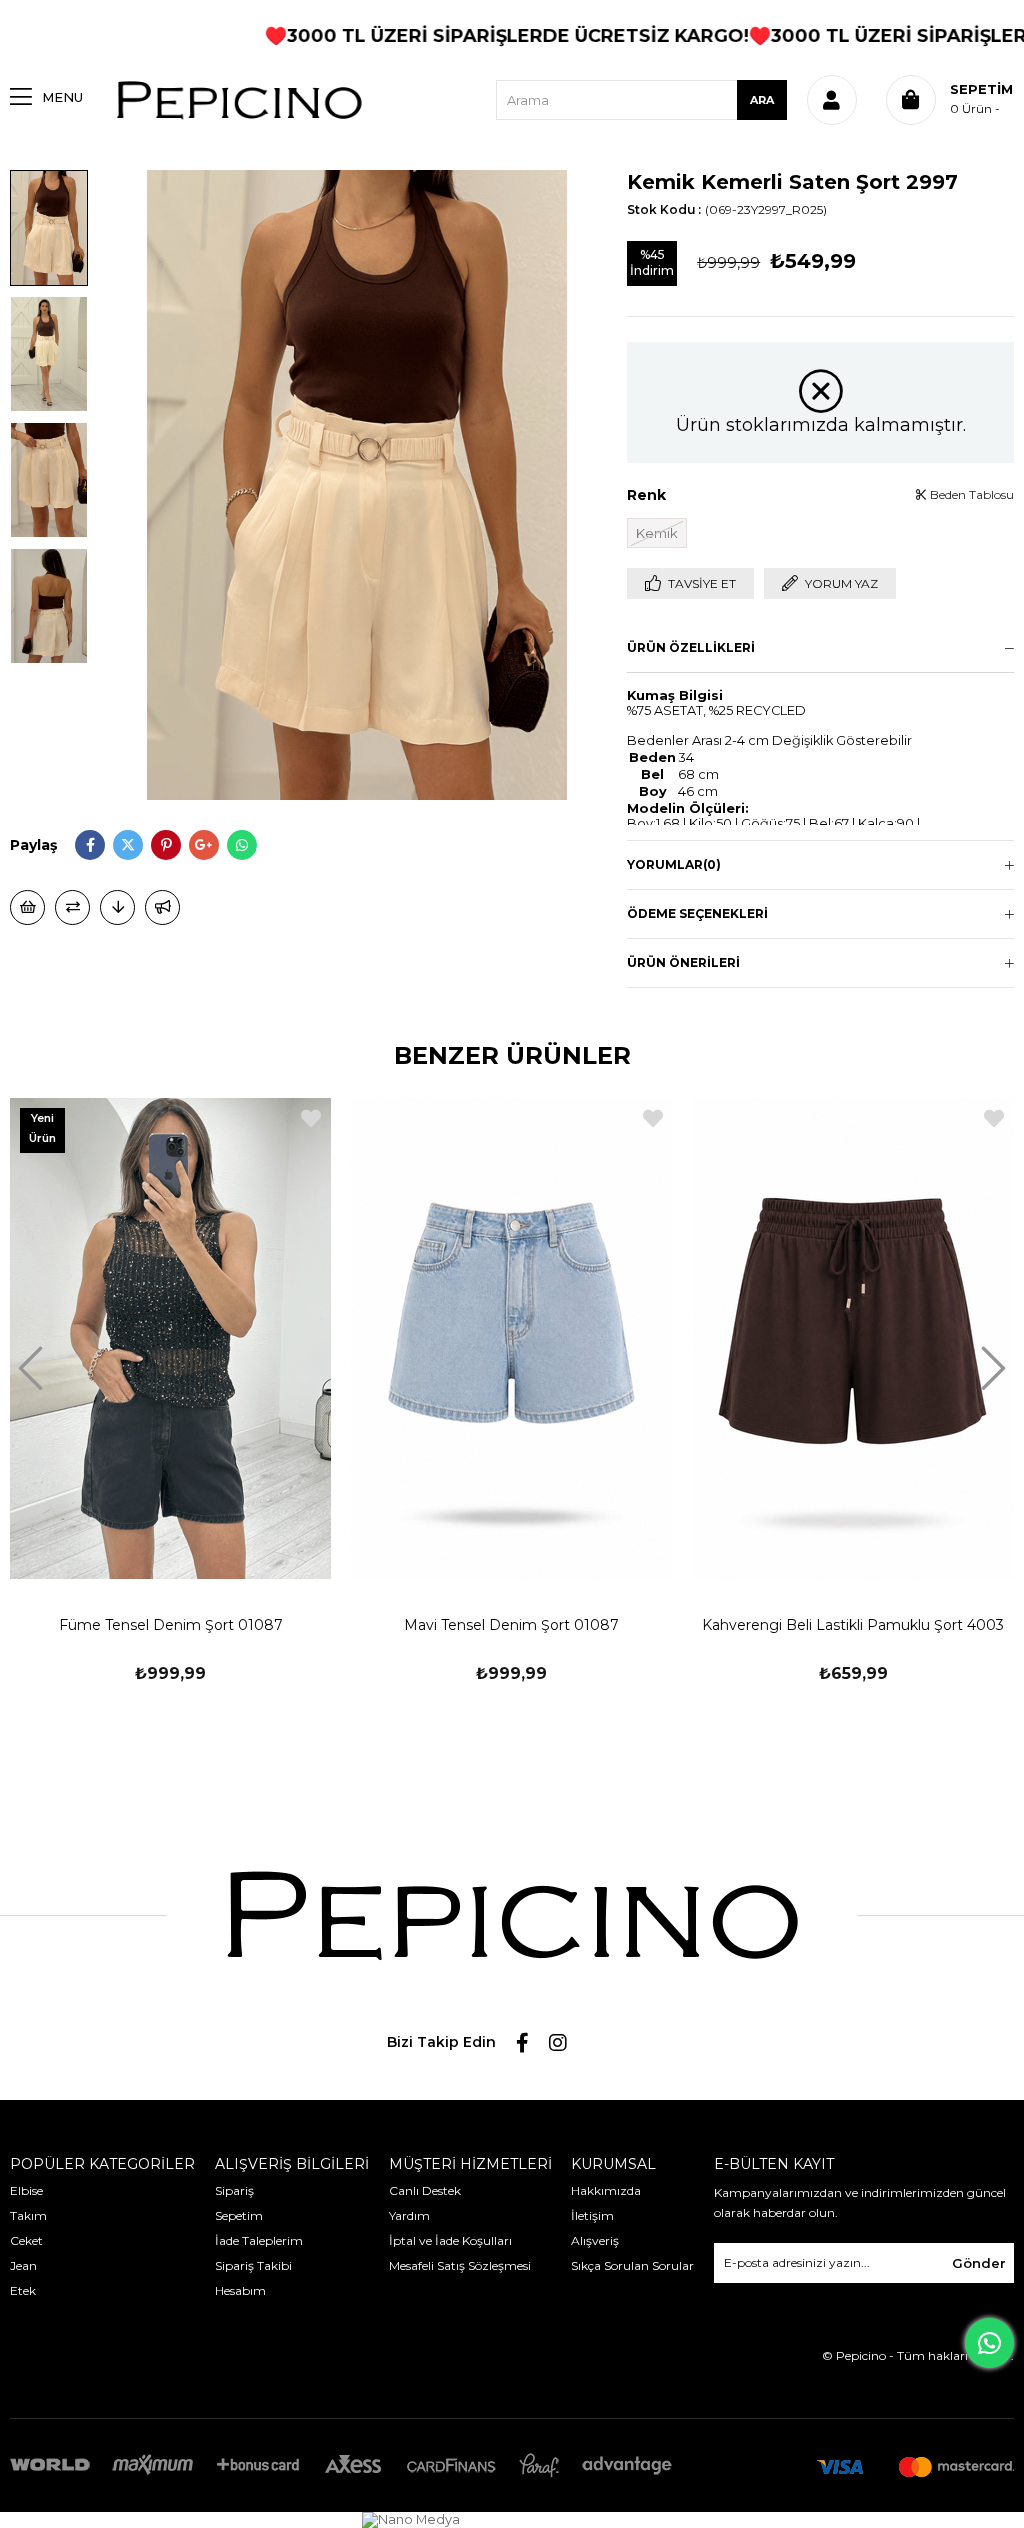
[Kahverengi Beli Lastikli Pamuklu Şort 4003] (853, 1339)
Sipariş (234, 2190)
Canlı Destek (425, 2190)
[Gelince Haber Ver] (162, 907)
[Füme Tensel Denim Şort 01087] (170, 1339)
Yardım (409, 2215)
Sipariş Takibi (253, 2265)
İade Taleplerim (259, 2240)
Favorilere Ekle (311, 1118)
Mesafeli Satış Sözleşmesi (460, 2265)
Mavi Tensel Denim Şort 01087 (511, 1625)
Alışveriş (595, 2240)
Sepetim (239, 2215)
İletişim (592, 2215)
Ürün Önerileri (683, 962)
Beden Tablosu (970, 494)
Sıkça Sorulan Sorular (632, 2265)
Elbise (26, 2190)
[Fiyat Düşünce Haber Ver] (117, 907)
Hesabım (240, 2290)
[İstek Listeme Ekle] (27, 907)
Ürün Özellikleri (691, 647)
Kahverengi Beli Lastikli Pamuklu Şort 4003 (853, 1625)
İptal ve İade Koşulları (450, 2240)
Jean (23, 2265)
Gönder (979, 2263)
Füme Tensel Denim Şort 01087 (171, 1625)
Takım (28, 2215)
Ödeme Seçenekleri (697, 913)
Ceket (26, 2240)
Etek (23, 2290)
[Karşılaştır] (72, 907)
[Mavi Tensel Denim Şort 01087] (511, 1339)
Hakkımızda (606, 2190)
